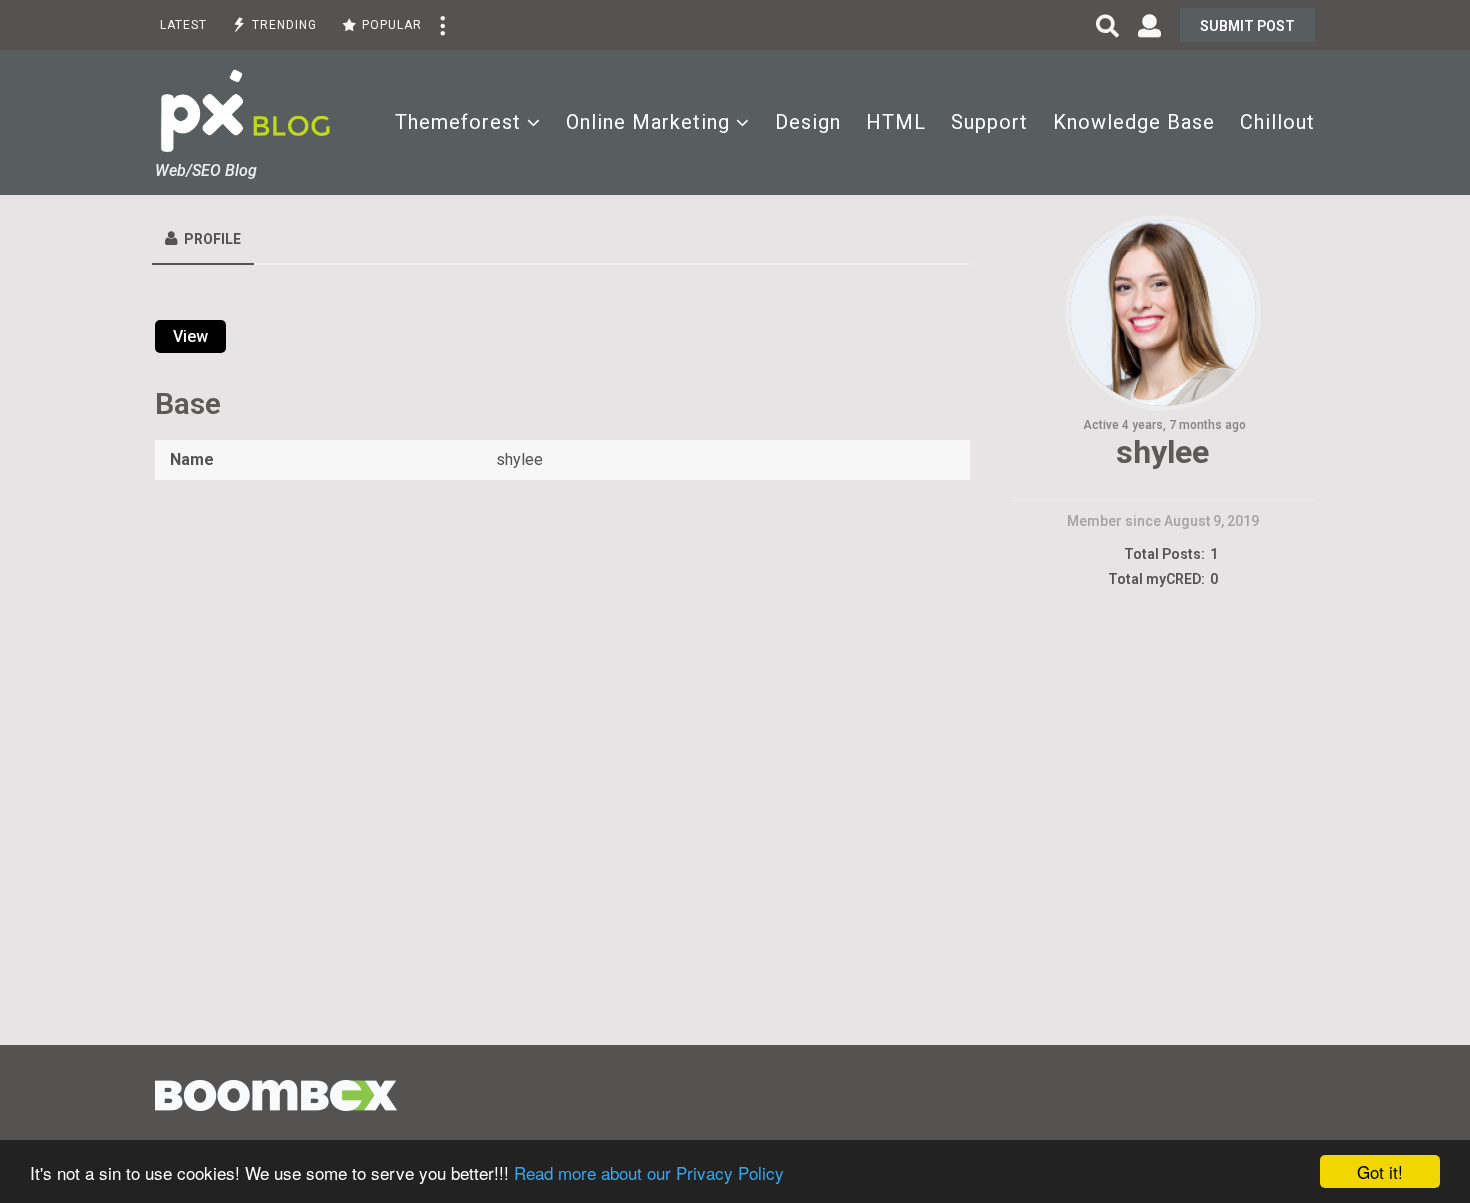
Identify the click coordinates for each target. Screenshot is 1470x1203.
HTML (896, 122)
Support (989, 122)
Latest (183, 25)
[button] (442, 25)
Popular (392, 25)
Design (808, 122)
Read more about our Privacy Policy (649, 1172)
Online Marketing (648, 122)
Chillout (1277, 122)
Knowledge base (1134, 122)
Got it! (1380, 1171)
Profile (212, 239)
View (190, 336)
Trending (284, 25)
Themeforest (458, 122)
